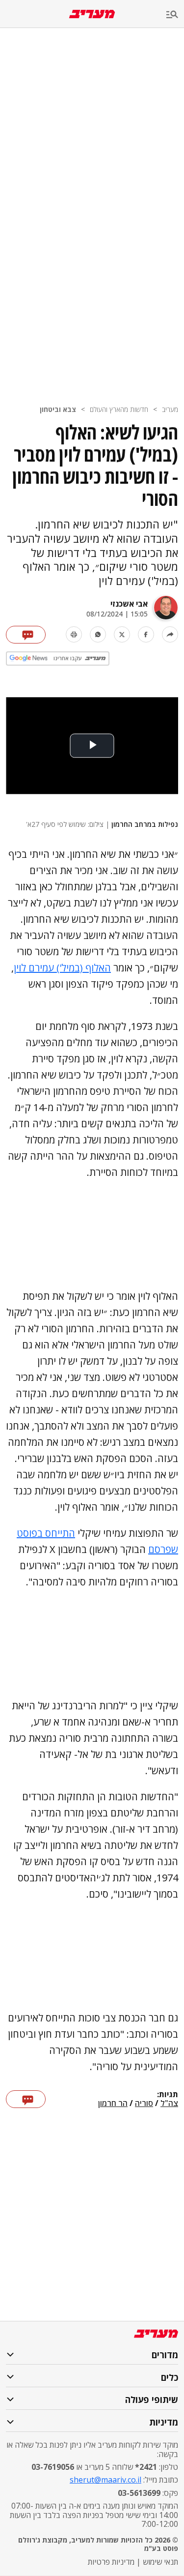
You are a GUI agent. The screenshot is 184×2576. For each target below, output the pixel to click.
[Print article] (74, 634)
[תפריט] (175, 15)
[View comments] (26, 635)
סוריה (144, 2104)
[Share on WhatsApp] (98, 634)
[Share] (170, 634)
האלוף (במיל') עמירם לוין (62, 968)
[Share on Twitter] (122, 634)
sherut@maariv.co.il (105, 2480)
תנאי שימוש (160, 2562)
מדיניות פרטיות (111, 2562)
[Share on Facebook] (146, 634)
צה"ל (169, 2104)
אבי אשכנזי (129, 604)
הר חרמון (113, 2104)
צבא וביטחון (58, 409)
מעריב (170, 409)
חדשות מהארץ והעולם (119, 409)
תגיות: (168, 2095)
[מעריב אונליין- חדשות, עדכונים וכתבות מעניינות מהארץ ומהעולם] (92, 14)
